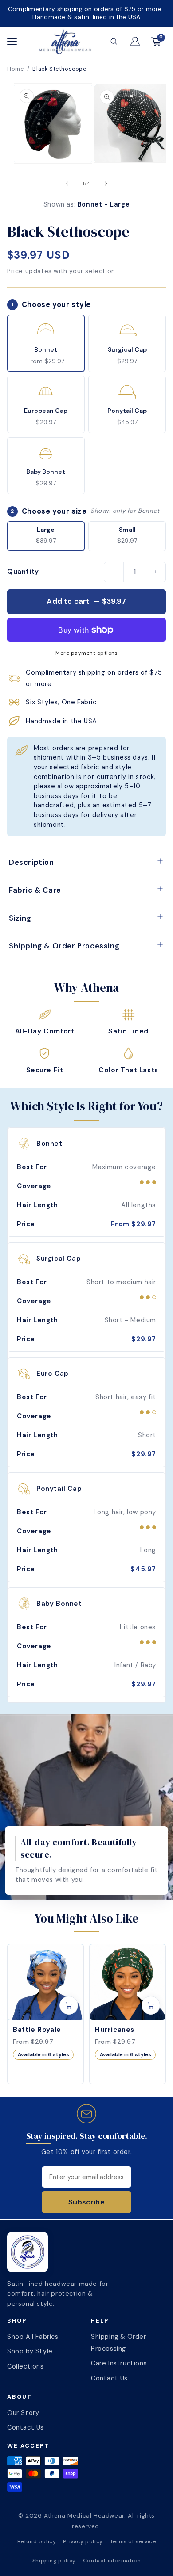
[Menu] (17, 42)
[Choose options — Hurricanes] (151, 2005)
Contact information (112, 2561)
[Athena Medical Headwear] (65, 42)
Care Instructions (119, 2363)
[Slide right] (106, 184)
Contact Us (109, 2378)
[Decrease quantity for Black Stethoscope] (114, 572)
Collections (26, 2366)
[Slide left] (67, 184)
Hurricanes (115, 2030)
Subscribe (86, 2202)
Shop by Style (30, 2351)
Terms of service (133, 2541)
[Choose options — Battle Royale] (69, 2005)
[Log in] (135, 42)
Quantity (23, 572)
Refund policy (37, 2541)
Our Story (23, 2413)
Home (15, 69)
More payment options (86, 653)
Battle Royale (37, 2030)
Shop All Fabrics (33, 2337)
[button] (114, 42)
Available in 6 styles (43, 2054)
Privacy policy (83, 2541)
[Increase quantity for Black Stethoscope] (156, 572)
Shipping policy (54, 2561)
